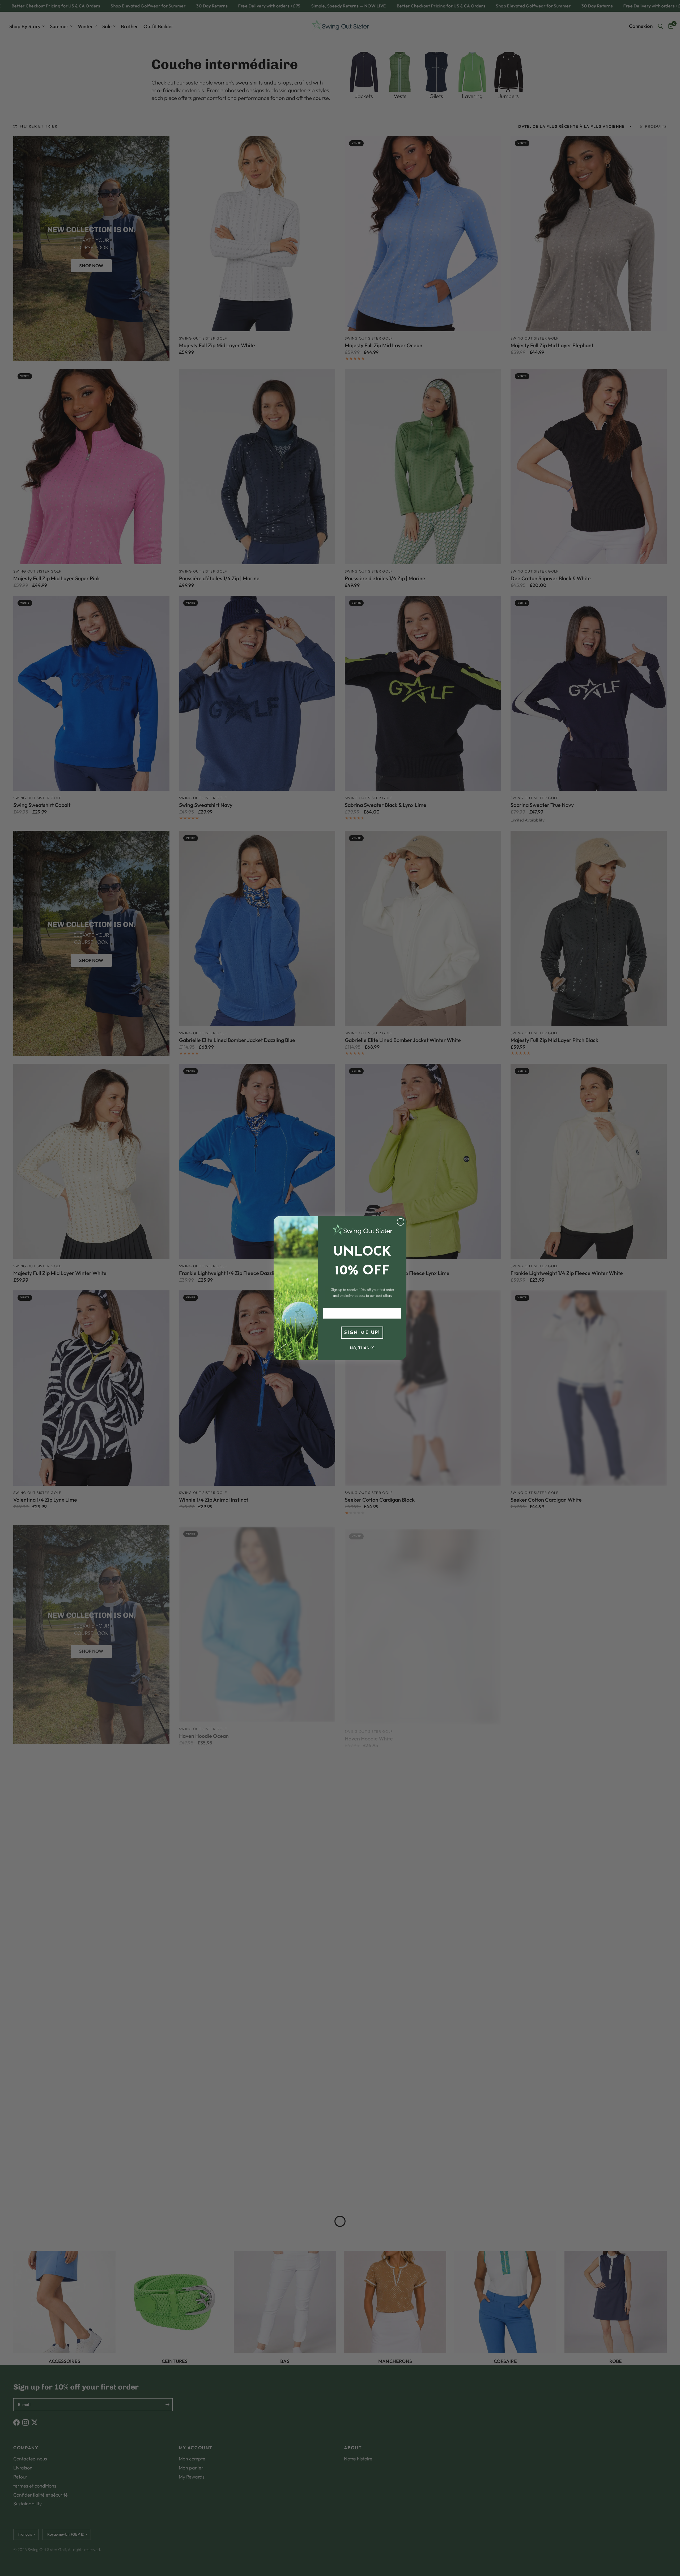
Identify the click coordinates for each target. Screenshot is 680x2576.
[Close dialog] (401, 1222)
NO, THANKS (362, 1348)
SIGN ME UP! (362, 1333)
